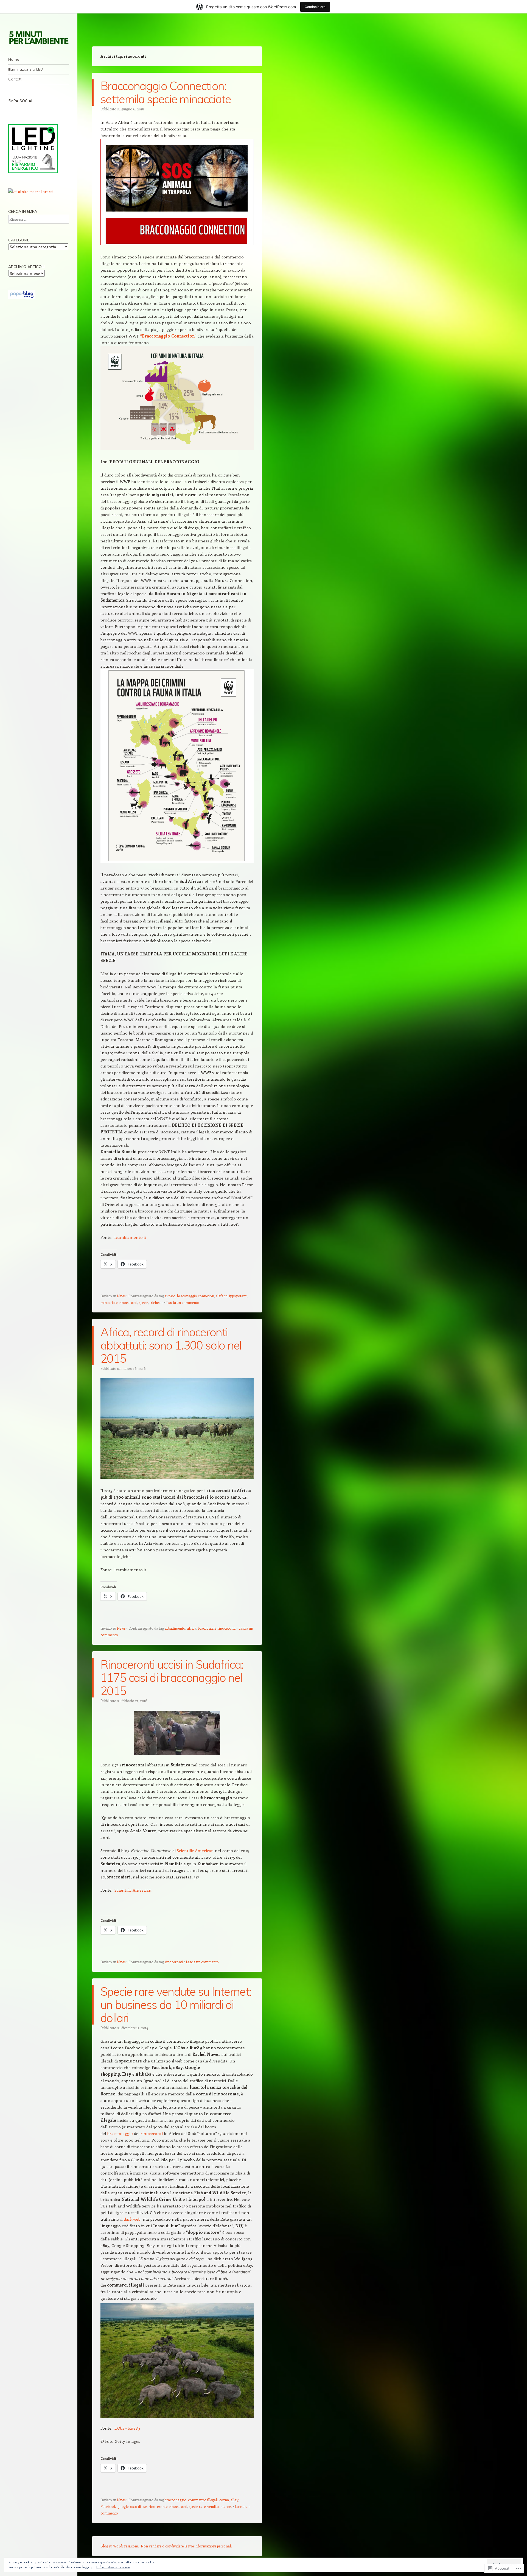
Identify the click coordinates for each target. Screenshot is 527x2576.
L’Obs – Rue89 (127, 2428)
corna (224, 2500)
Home (14, 59)
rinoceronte (158, 2506)
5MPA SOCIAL (21, 101)
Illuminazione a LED (26, 69)
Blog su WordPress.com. (120, 2546)
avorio (170, 1296)
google (123, 2506)
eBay (234, 2500)
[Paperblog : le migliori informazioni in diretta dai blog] (22, 298)
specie (143, 1302)
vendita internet (220, 2506)
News (121, 1296)
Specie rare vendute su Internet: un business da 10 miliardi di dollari (176, 2005)
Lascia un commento (183, 1302)
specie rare (197, 2506)
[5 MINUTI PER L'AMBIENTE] (39, 37)
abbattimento (175, 1628)
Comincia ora (315, 7)
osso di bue (138, 2506)
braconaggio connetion (196, 1296)
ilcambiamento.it (130, 1237)
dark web (132, 2219)
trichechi (156, 1302)
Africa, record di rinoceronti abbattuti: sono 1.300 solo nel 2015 (171, 1345)
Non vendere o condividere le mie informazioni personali (186, 2546)
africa (192, 1628)
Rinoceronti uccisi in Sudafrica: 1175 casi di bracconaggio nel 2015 (172, 1678)
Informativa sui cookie (113, 2567)
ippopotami (238, 1296)
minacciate (109, 1302)
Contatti (15, 79)
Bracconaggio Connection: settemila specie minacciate (166, 92)
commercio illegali (203, 2500)
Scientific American (195, 1850)
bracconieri (207, 1628)
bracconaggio (120, 2133)
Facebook (108, 2506)
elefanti (222, 1296)
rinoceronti (128, 1302)
